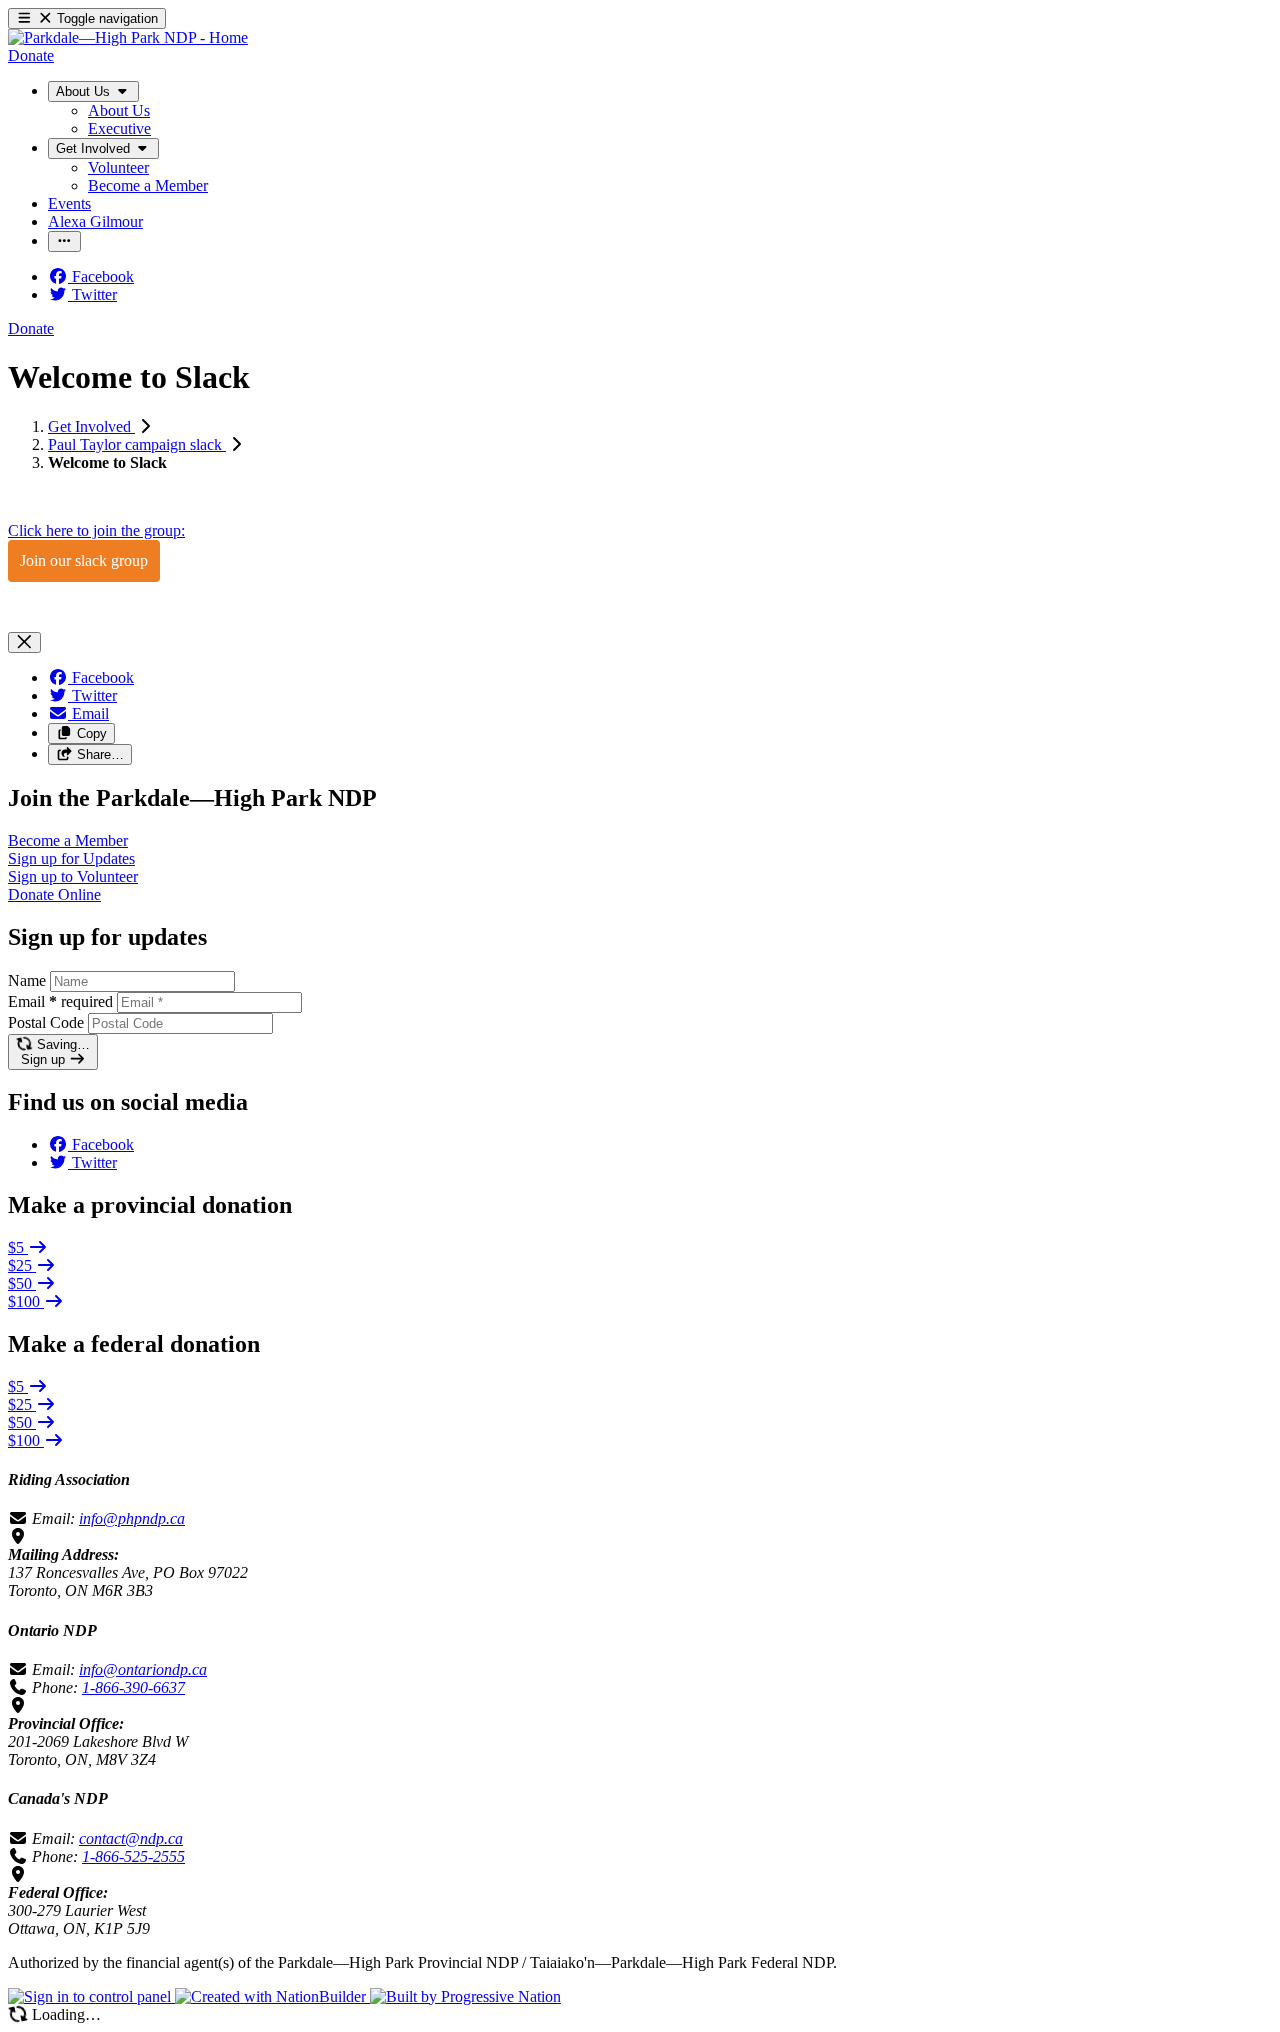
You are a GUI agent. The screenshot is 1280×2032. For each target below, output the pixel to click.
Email (60, 1001)
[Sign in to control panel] (91, 1996)
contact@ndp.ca (131, 1838)
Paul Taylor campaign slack (137, 444)
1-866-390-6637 (133, 1687)
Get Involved (91, 426)
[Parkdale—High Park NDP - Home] (128, 37)
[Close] (24, 642)
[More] (64, 241)
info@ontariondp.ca (143, 1669)
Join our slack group (84, 560)
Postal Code (46, 1022)
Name (27, 980)
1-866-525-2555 (133, 1856)
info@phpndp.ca (132, 1518)
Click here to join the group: (96, 530)
